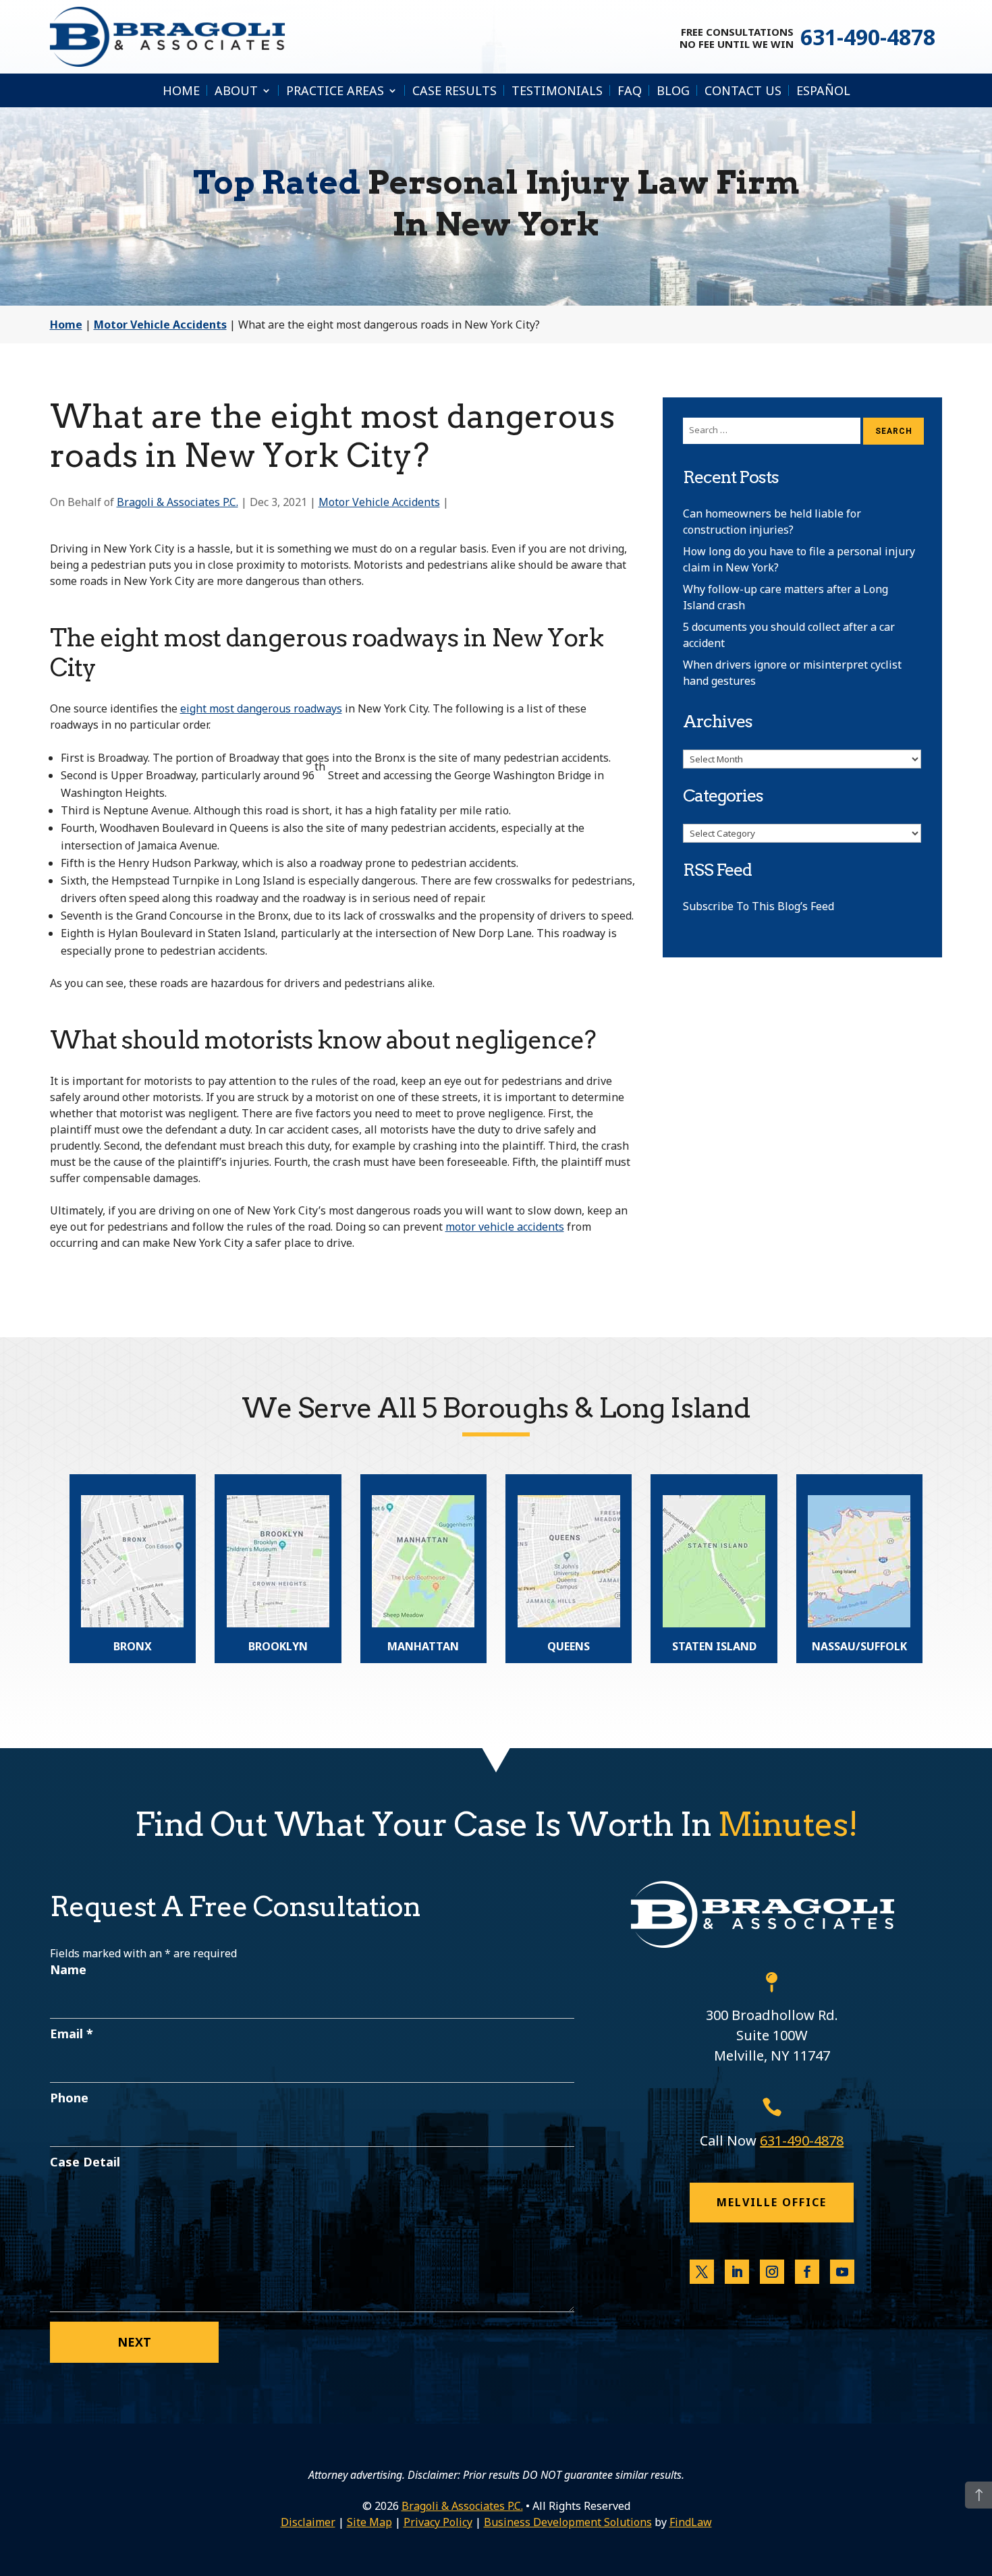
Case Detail (85, 2162)
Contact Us (743, 90)
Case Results (454, 90)
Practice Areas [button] (335, 90)
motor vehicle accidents (505, 1227)
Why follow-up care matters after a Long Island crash (786, 597)
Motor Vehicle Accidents (379, 502)
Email (72, 2034)
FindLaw (691, 2522)
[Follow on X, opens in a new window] (702, 2272)
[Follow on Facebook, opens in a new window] (807, 2272)
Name (68, 1969)
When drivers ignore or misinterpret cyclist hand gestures (792, 673)
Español (823, 90)
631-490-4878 (868, 37)
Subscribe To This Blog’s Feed (759, 906)
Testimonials (557, 90)
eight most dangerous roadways (261, 708)
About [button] (236, 90)
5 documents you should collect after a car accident (789, 635)
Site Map (369, 2522)
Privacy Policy (438, 2522)
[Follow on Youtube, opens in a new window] (842, 2272)
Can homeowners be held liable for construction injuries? (772, 522)
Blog (673, 90)
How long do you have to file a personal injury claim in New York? (799, 559)
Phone (69, 2098)
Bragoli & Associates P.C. (177, 502)
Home (181, 90)
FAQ (630, 90)
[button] (979, 2495)
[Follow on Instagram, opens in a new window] (772, 2272)
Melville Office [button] (772, 2202)
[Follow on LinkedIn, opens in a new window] (737, 2272)
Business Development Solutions (568, 2522)
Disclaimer (308, 2522)
